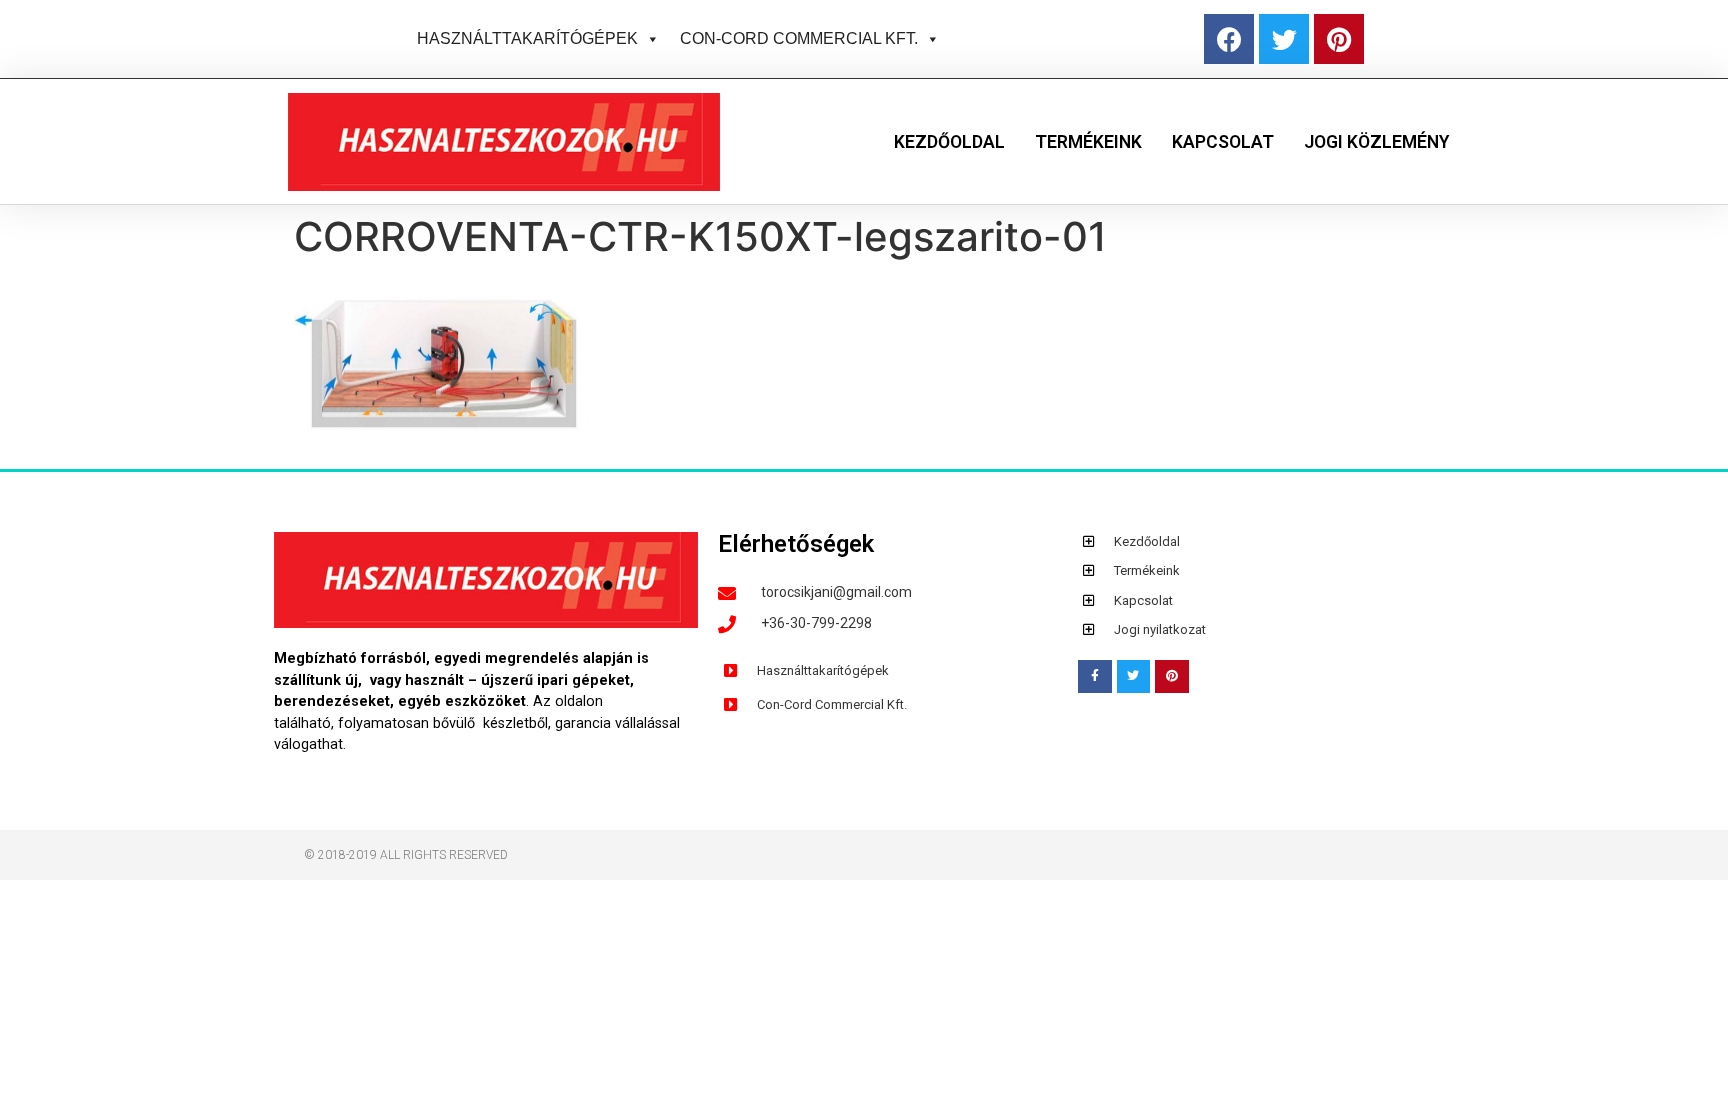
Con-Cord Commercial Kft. (799, 38)
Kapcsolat (1223, 142)
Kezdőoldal (949, 142)
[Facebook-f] (1095, 677)
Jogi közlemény (1376, 142)
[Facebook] (1229, 39)
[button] (649, 38)
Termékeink (1088, 142)
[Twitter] (1284, 39)
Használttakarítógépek (527, 38)
